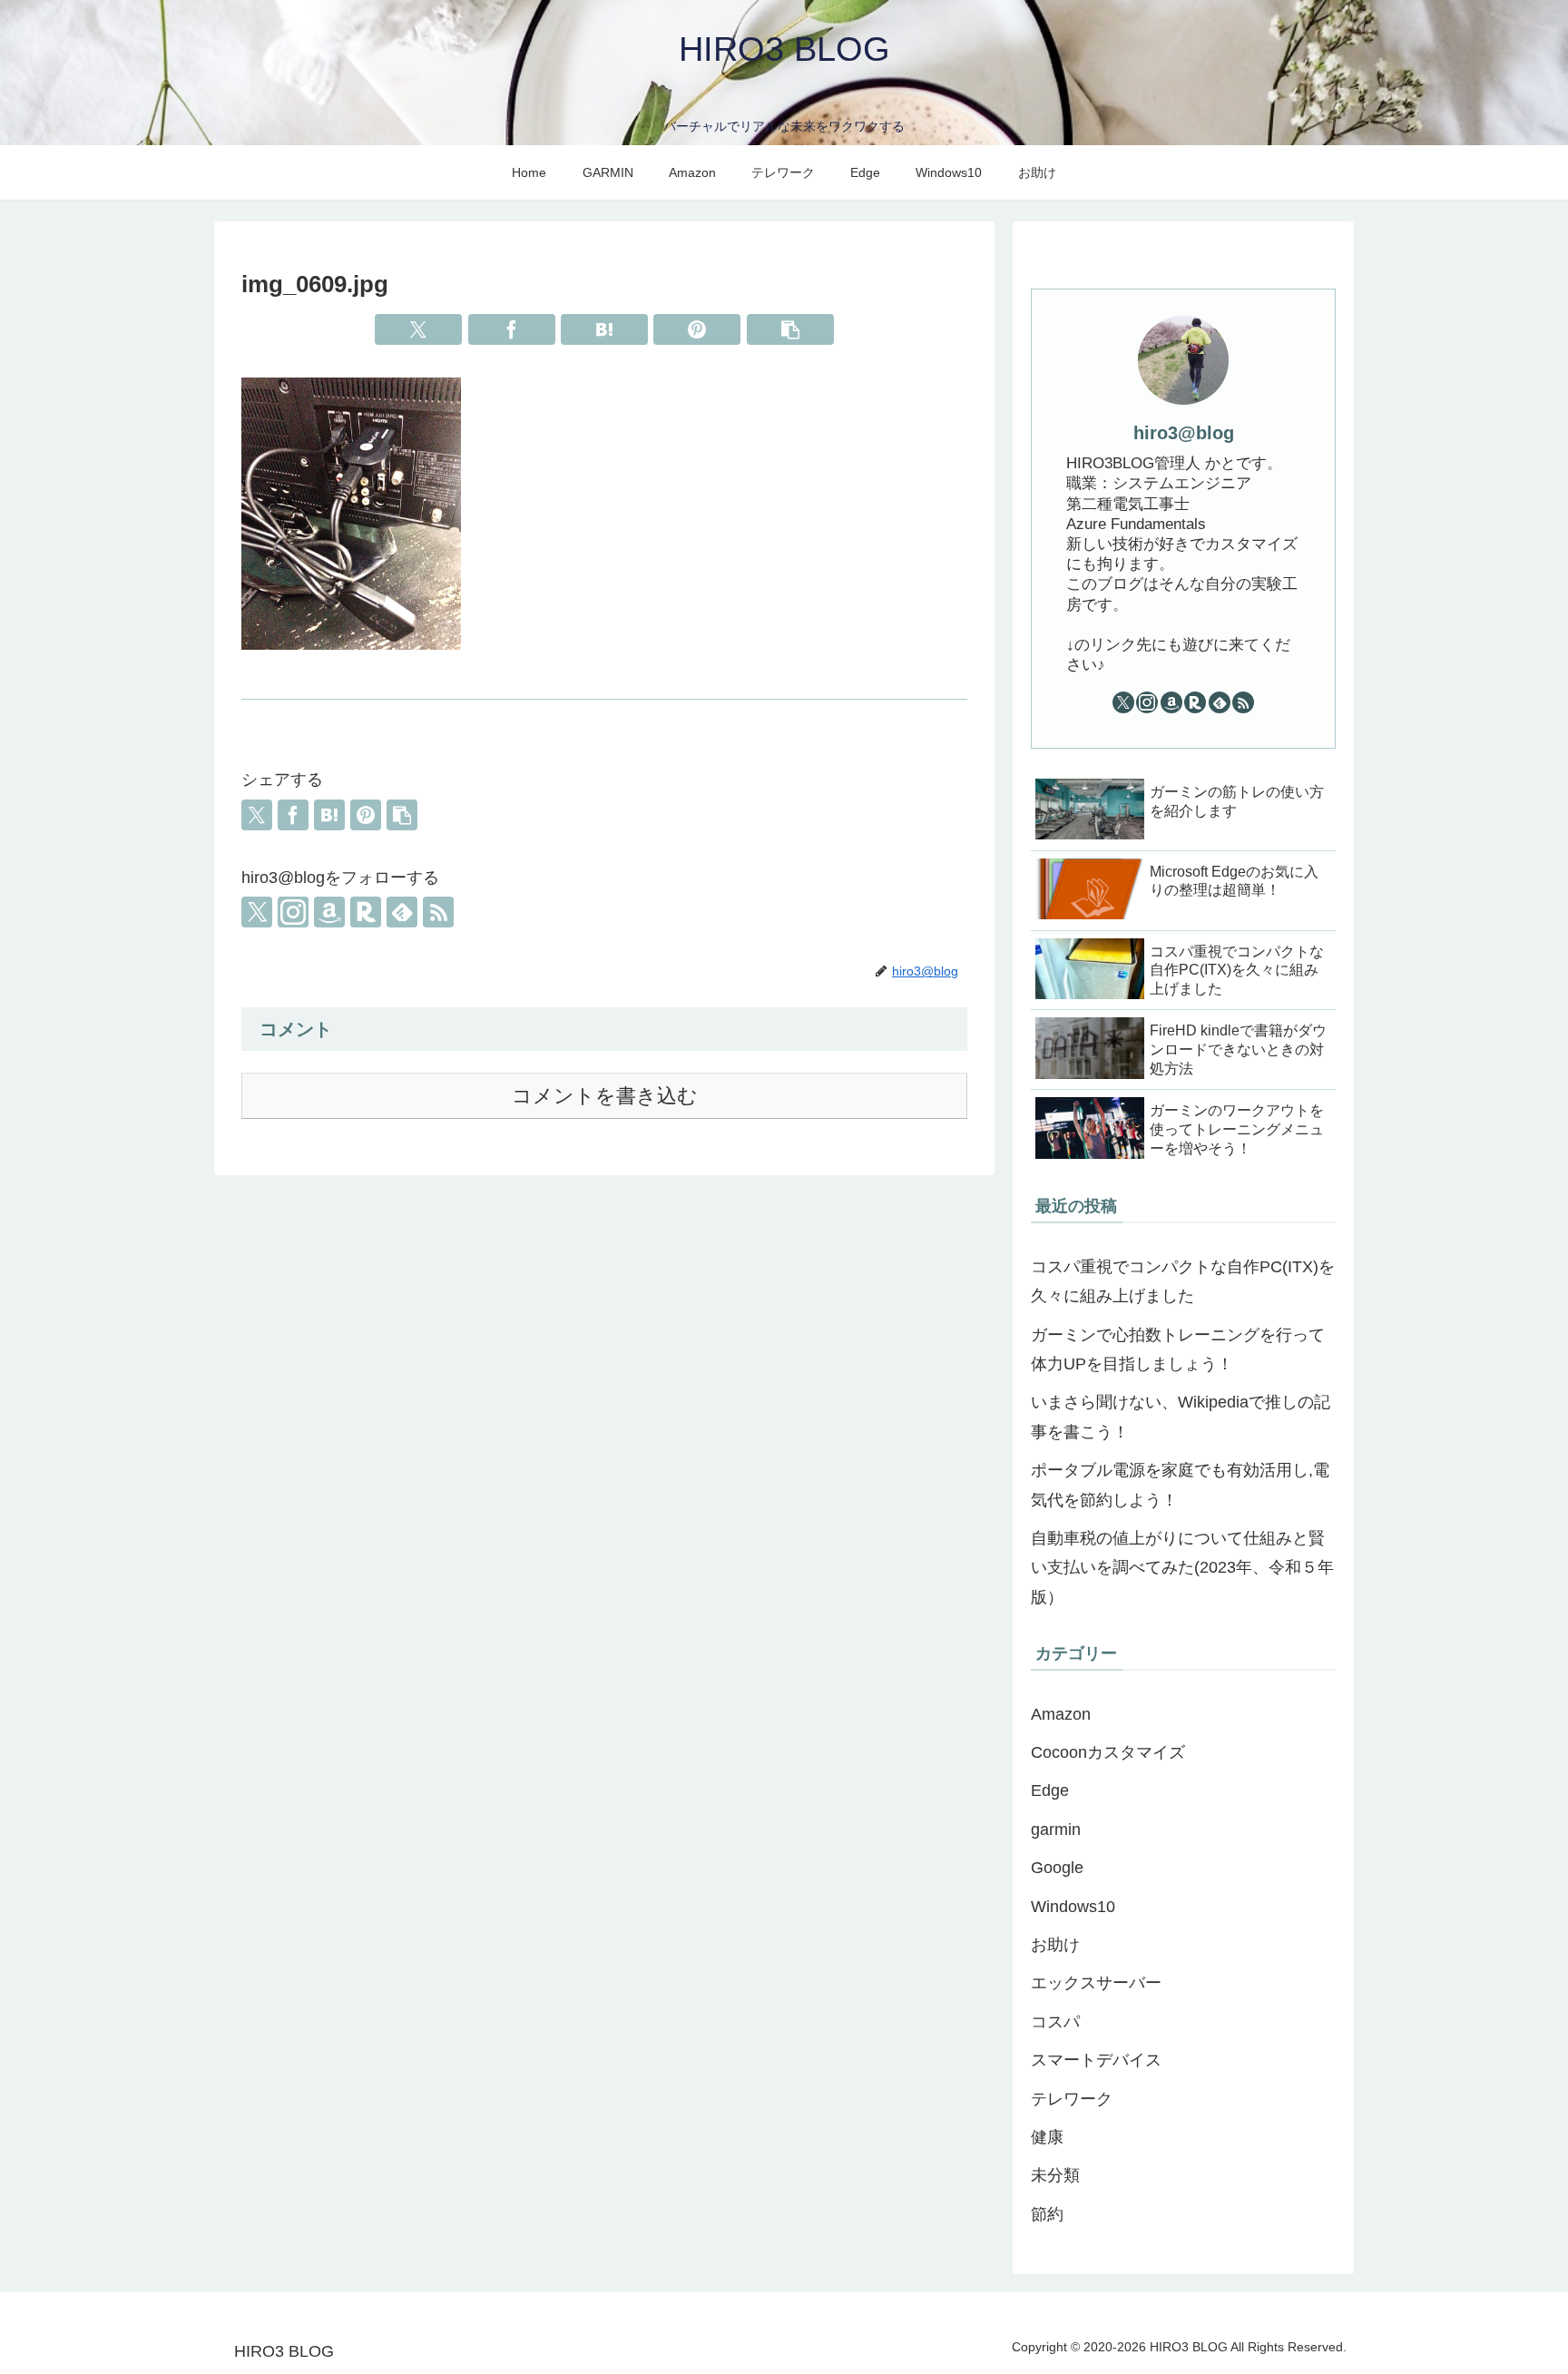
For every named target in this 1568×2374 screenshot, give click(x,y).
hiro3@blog (1184, 433)
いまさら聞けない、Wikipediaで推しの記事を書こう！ (1181, 1417)
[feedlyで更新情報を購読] (402, 912)
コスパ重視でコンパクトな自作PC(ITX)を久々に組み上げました (1183, 1281)
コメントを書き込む (605, 1096)
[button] (790, 329)
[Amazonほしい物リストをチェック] (329, 912)
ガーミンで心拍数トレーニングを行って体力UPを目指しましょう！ (1178, 1349)
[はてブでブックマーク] (604, 329)
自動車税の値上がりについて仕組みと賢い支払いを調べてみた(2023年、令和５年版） (1182, 1568)
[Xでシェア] (418, 329)
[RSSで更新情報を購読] (438, 912)
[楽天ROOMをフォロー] (366, 912)
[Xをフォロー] (257, 912)
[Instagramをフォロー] (293, 912)
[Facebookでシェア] (512, 329)
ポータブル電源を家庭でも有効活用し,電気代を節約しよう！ (1180, 1485)
